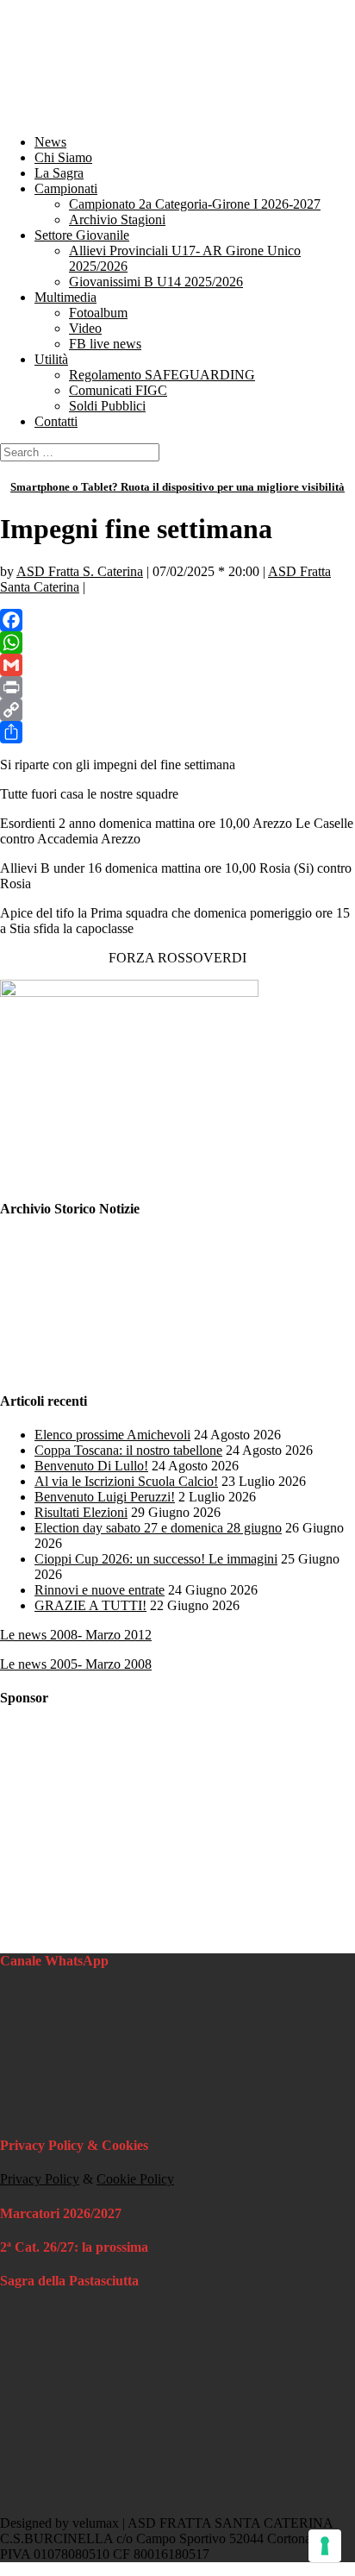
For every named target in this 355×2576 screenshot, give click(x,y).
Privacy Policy (40, 2179)
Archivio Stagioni (117, 219)
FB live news (105, 344)
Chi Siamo (63, 157)
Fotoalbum (98, 313)
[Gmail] (177, 665)
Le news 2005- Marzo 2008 (76, 1664)
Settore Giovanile (82, 235)
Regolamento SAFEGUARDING (162, 375)
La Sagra (59, 173)
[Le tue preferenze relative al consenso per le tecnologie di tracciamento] (325, 2546)
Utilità (51, 359)
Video (85, 328)
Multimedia (65, 297)
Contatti (56, 421)
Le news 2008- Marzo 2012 (76, 1635)
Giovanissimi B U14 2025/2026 (156, 282)
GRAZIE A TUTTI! (90, 1605)
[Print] (177, 687)
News (50, 142)
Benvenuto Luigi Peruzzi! (105, 1497)
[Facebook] (177, 620)
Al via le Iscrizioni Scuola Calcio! (126, 1481)
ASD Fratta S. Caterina (80, 571)
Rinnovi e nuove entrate (100, 1590)
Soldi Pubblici (107, 406)
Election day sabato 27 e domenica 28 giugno (158, 1528)
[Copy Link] (177, 710)
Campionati (66, 188)
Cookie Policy (135, 2179)
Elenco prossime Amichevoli (112, 1435)
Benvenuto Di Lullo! (91, 1466)
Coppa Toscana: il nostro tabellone (128, 1450)
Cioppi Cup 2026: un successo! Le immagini (156, 1559)
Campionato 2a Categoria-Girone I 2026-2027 (195, 204)
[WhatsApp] (177, 642)
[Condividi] (177, 732)
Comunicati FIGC (118, 390)
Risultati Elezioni (81, 1512)
